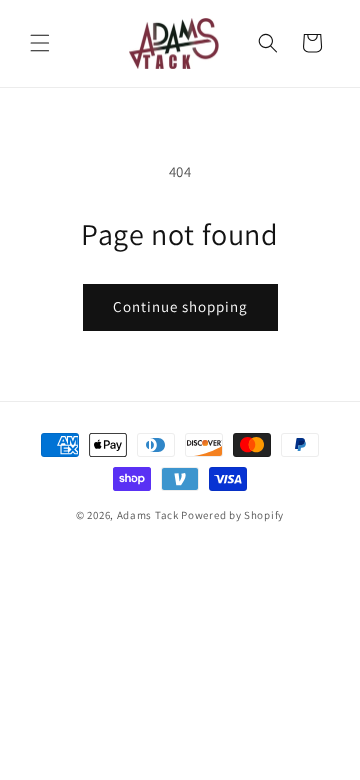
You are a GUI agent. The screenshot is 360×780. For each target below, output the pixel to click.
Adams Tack (148, 515)
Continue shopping (180, 306)
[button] (40, 43)
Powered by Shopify (232, 515)
